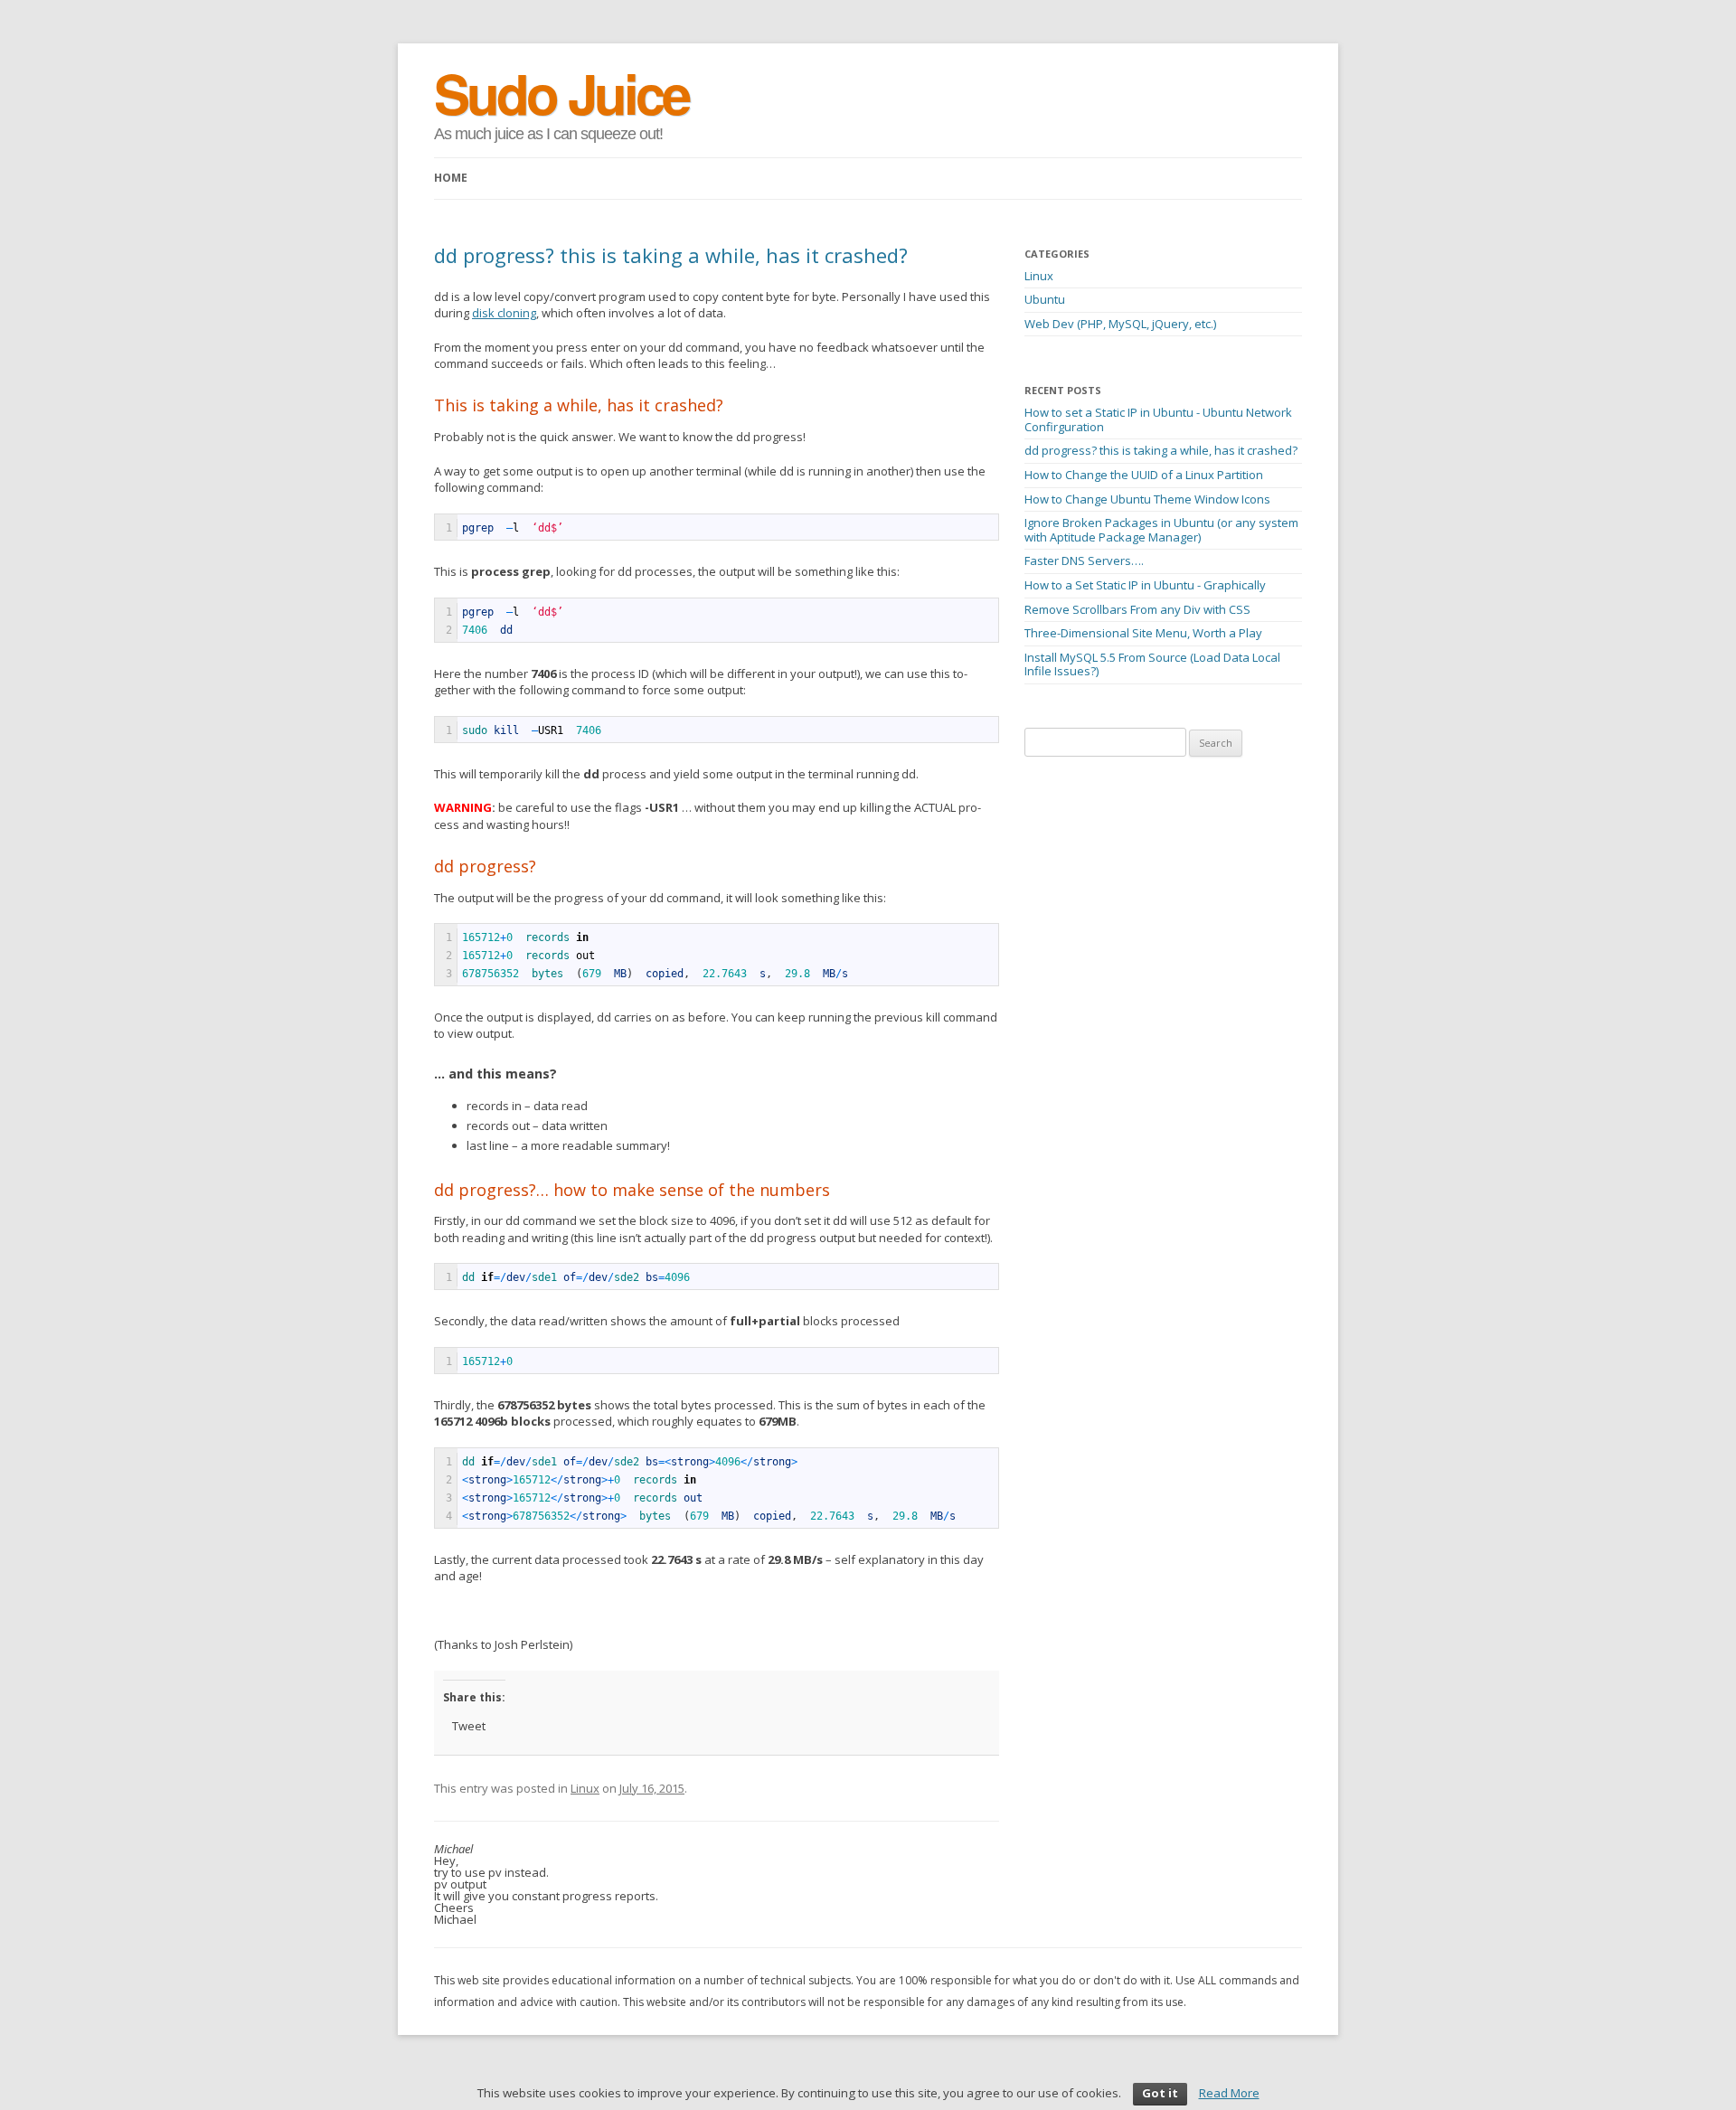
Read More (1229, 2093)
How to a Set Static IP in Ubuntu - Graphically (1145, 585)
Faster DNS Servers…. (1084, 560)
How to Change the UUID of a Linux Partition (1144, 475)
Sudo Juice (561, 92)
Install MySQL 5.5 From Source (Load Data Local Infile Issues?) (1152, 664)
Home (451, 178)
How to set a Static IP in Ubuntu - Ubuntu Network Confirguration (1158, 419)
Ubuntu (1045, 299)
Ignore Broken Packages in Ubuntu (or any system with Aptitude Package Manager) (1161, 530)
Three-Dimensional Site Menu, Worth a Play (1143, 633)
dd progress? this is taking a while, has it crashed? (1161, 450)
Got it (1160, 2093)
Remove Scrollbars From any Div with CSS (1137, 609)
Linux (585, 1788)
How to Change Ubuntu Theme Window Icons (1147, 499)
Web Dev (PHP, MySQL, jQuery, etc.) (1120, 324)
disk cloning (504, 313)
